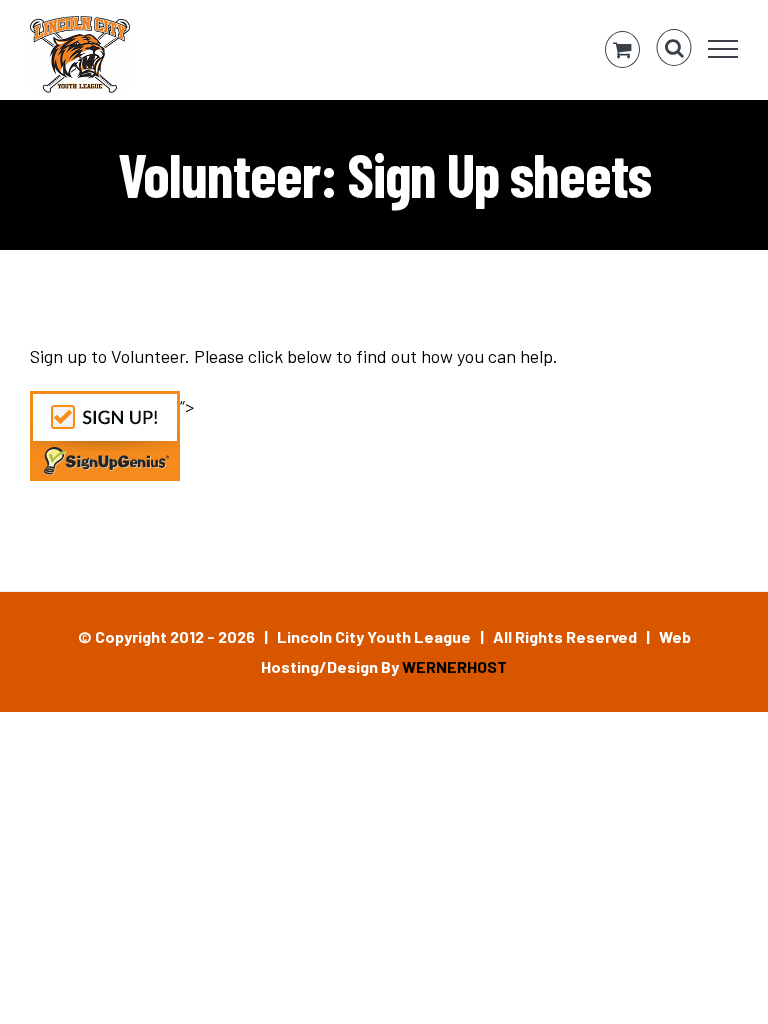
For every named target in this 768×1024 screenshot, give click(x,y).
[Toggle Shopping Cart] (622, 49)
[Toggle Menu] (723, 49)
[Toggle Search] (674, 48)
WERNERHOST (454, 666)
